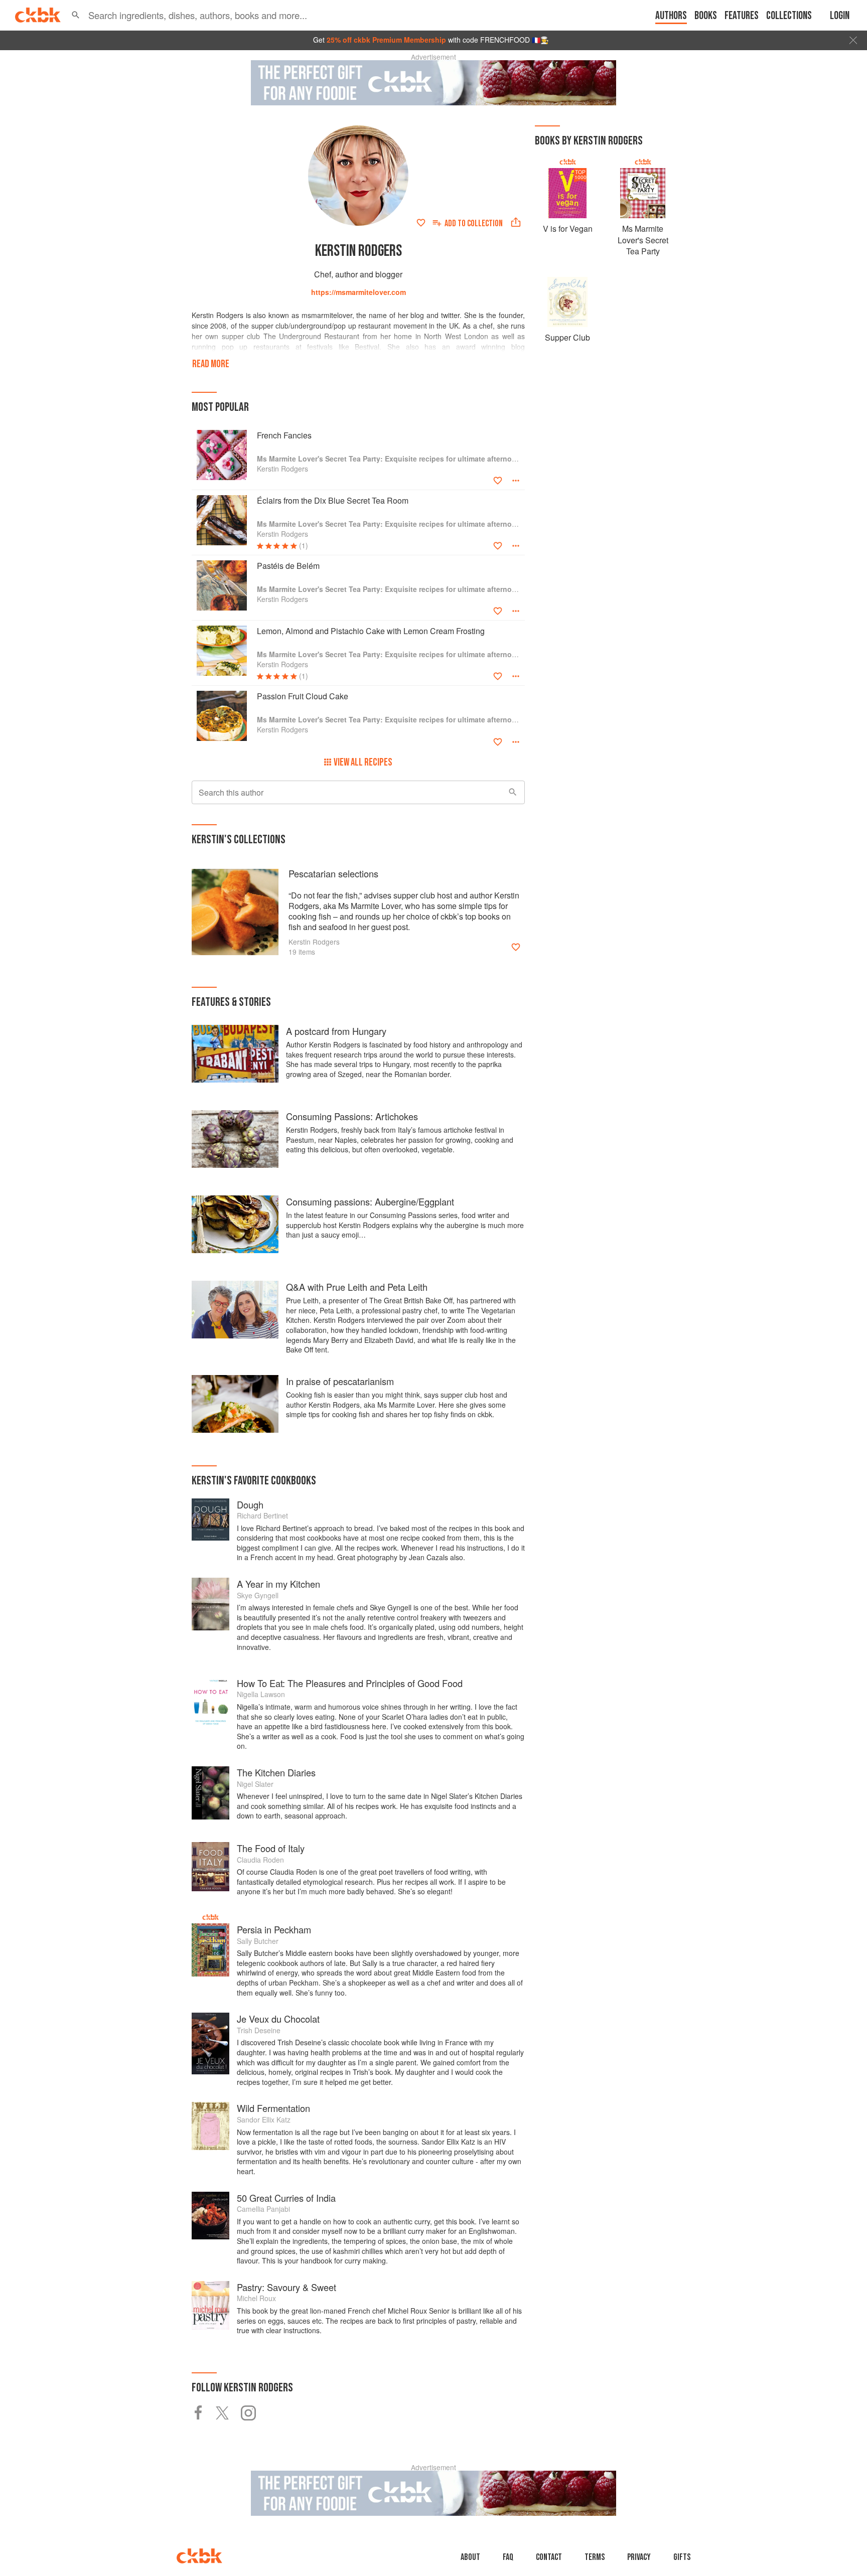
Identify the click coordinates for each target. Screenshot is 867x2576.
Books (706, 16)
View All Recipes (363, 762)
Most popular (220, 407)
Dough (250, 1504)
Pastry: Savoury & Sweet (286, 2287)
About (470, 2557)
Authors (671, 16)
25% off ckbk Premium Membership (386, 40)
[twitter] (228, 2413)
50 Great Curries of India (286, 2198)
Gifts (682, 2557)
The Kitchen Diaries (276, 1772)
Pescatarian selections (333, 873)
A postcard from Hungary (336, 1031)
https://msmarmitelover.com (358, 292)
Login (840, 16)
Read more (211, 364)
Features (742, 16)
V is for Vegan (568, 229)
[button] (76, 15)
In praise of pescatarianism (340, 1381)
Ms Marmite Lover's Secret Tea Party (643, 240)
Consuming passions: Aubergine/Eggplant (370, 1201)
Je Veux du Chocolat (278, 2019)
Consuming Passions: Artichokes (352, 1116)
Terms (595, 2557)
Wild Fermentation (273, 2108)
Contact (549, 2557)
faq (508, 2557)
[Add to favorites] (421, 223)
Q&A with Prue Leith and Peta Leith (357, 1287)
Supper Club (567, 337)
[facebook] (204, 2413)
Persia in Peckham (274, 1929)
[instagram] (253, 2413)
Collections (789, 16)
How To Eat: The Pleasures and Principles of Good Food (350, 1683)
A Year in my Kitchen (278, 1584)
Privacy (639, 2557)
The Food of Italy (271, 1848)
